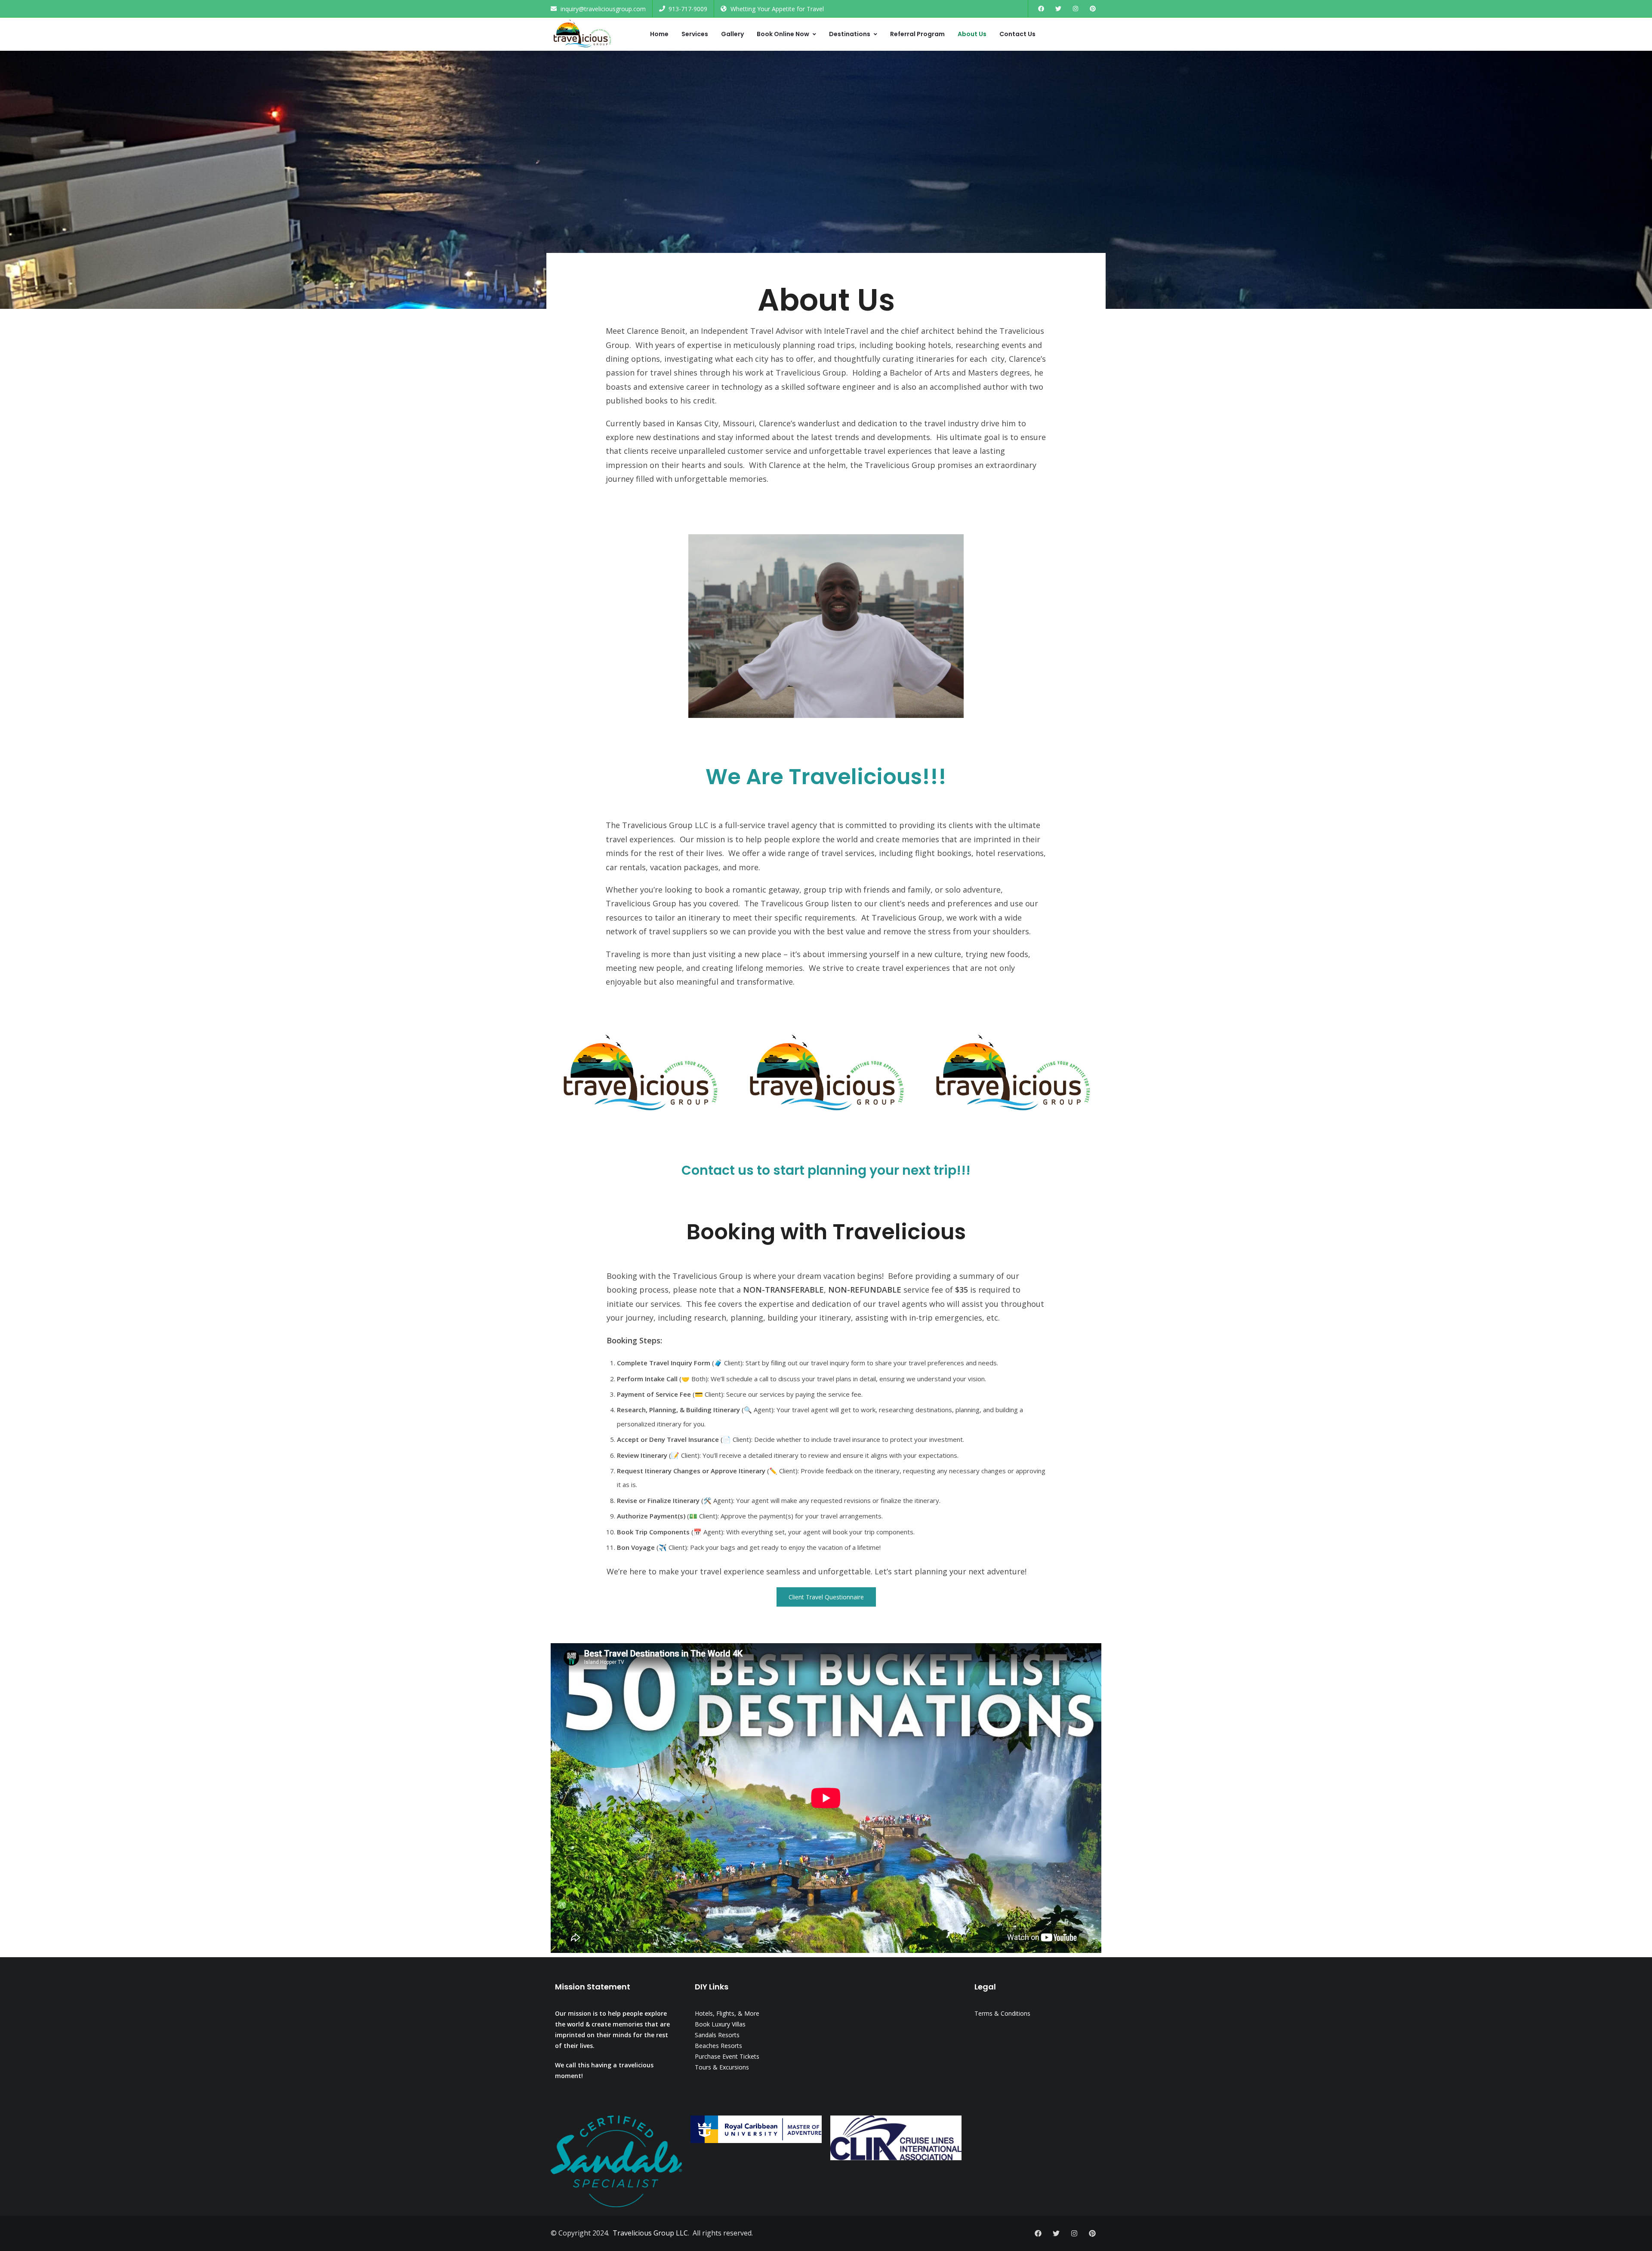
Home (659, 34)
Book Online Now (783, 34)
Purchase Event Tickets (727, 2056)
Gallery (732, 34)
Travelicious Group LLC (650, 2233)
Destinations (850, 34)
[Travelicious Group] (582, 34)
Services (695, 34)
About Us (972, 34)
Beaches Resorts (718, 2046)
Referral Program (917, 34)
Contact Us (1017, 34)
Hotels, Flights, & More (727, 2013)
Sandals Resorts (717, 2035)
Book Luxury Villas (720, 2024)
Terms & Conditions (1002, 2013)
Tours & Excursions (722, 2067)
